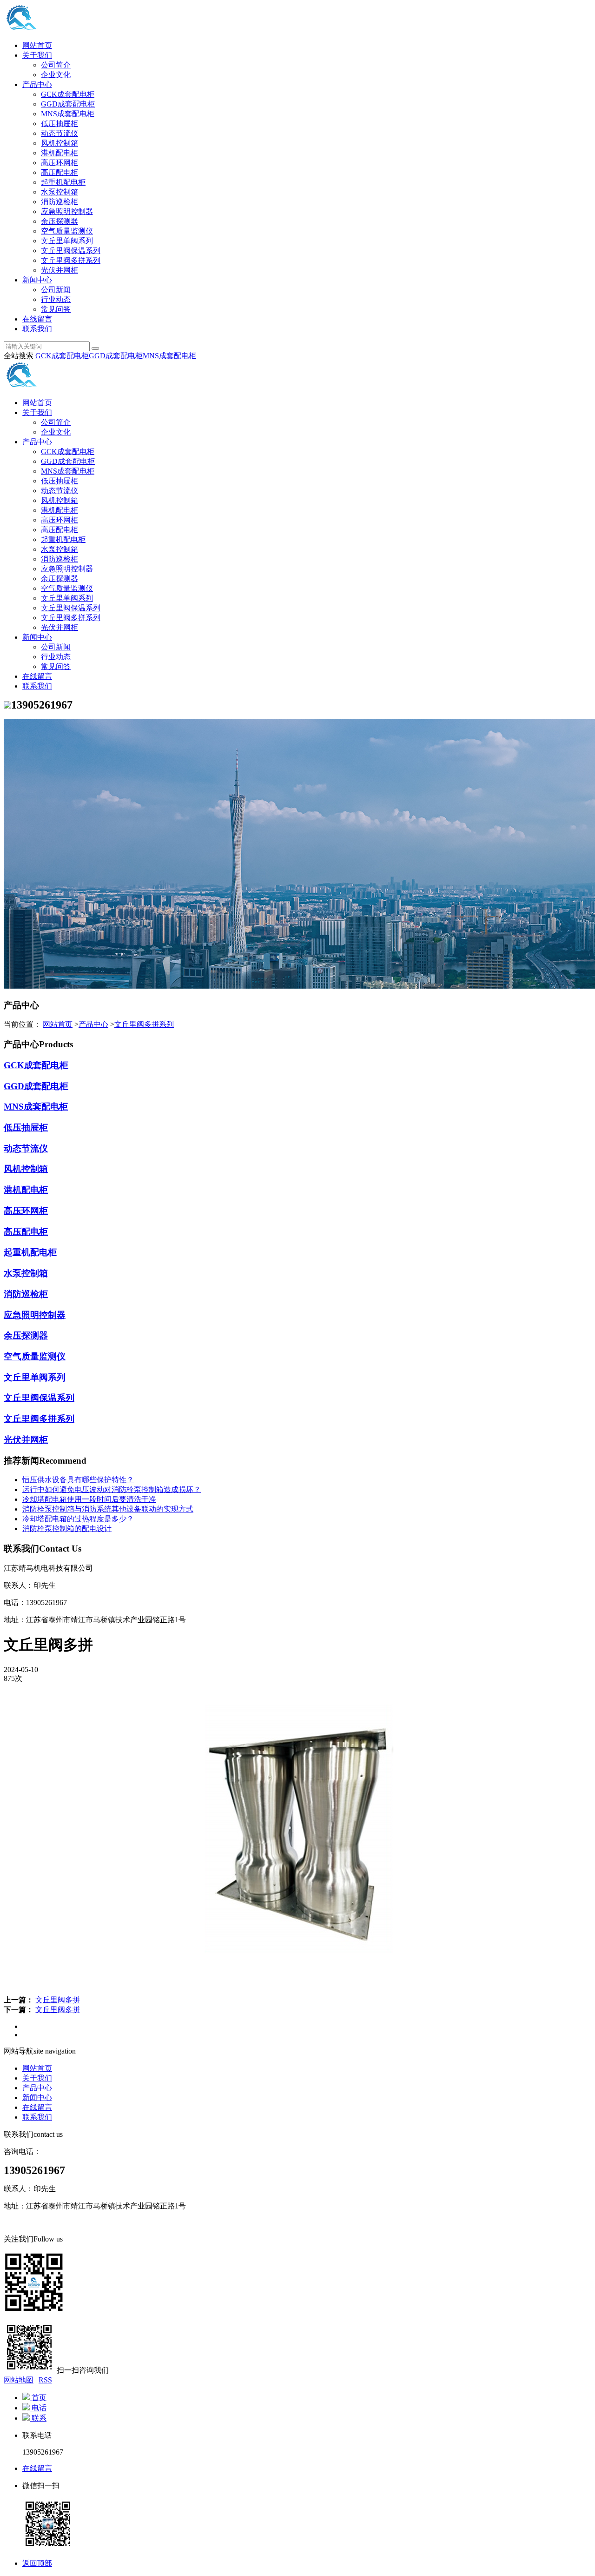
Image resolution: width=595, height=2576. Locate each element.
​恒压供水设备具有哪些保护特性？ (78, 1480)
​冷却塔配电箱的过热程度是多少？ (78, 1519)
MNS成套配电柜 (68, 114)
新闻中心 (37, 280)
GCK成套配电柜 (68, 94)
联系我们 (37, 329)
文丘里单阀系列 (67, 241)
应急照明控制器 (67, 211)
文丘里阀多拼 (58, 2000)
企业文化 (56, 75)
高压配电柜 (59, 172)
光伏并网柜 (59, 270)
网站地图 (19, 2380)
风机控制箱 (59, 143)
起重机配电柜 (63, 182)
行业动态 (56, 299)
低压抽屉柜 (59, 124)
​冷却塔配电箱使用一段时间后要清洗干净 (89, 1499)
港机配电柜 (59, 153)
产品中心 (37, 84)
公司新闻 (56, 290)
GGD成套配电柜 (68, 104)
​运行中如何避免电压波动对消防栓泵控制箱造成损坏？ (112, 1489)
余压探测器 (59, 221)
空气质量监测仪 (67, 231)
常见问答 (56, 309)
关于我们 (37, 55)
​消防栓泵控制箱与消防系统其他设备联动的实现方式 (108, 1509)
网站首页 (37, 45)
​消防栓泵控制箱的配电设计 (67, 1529)
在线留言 (37, 319)
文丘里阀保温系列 (71, 251)
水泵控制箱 (59, 192)
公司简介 (56, 65)
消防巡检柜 (59, 202)
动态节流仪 (59, 133)
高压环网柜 (59, 163)
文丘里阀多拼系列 (71, 260)
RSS (45, 2380)
